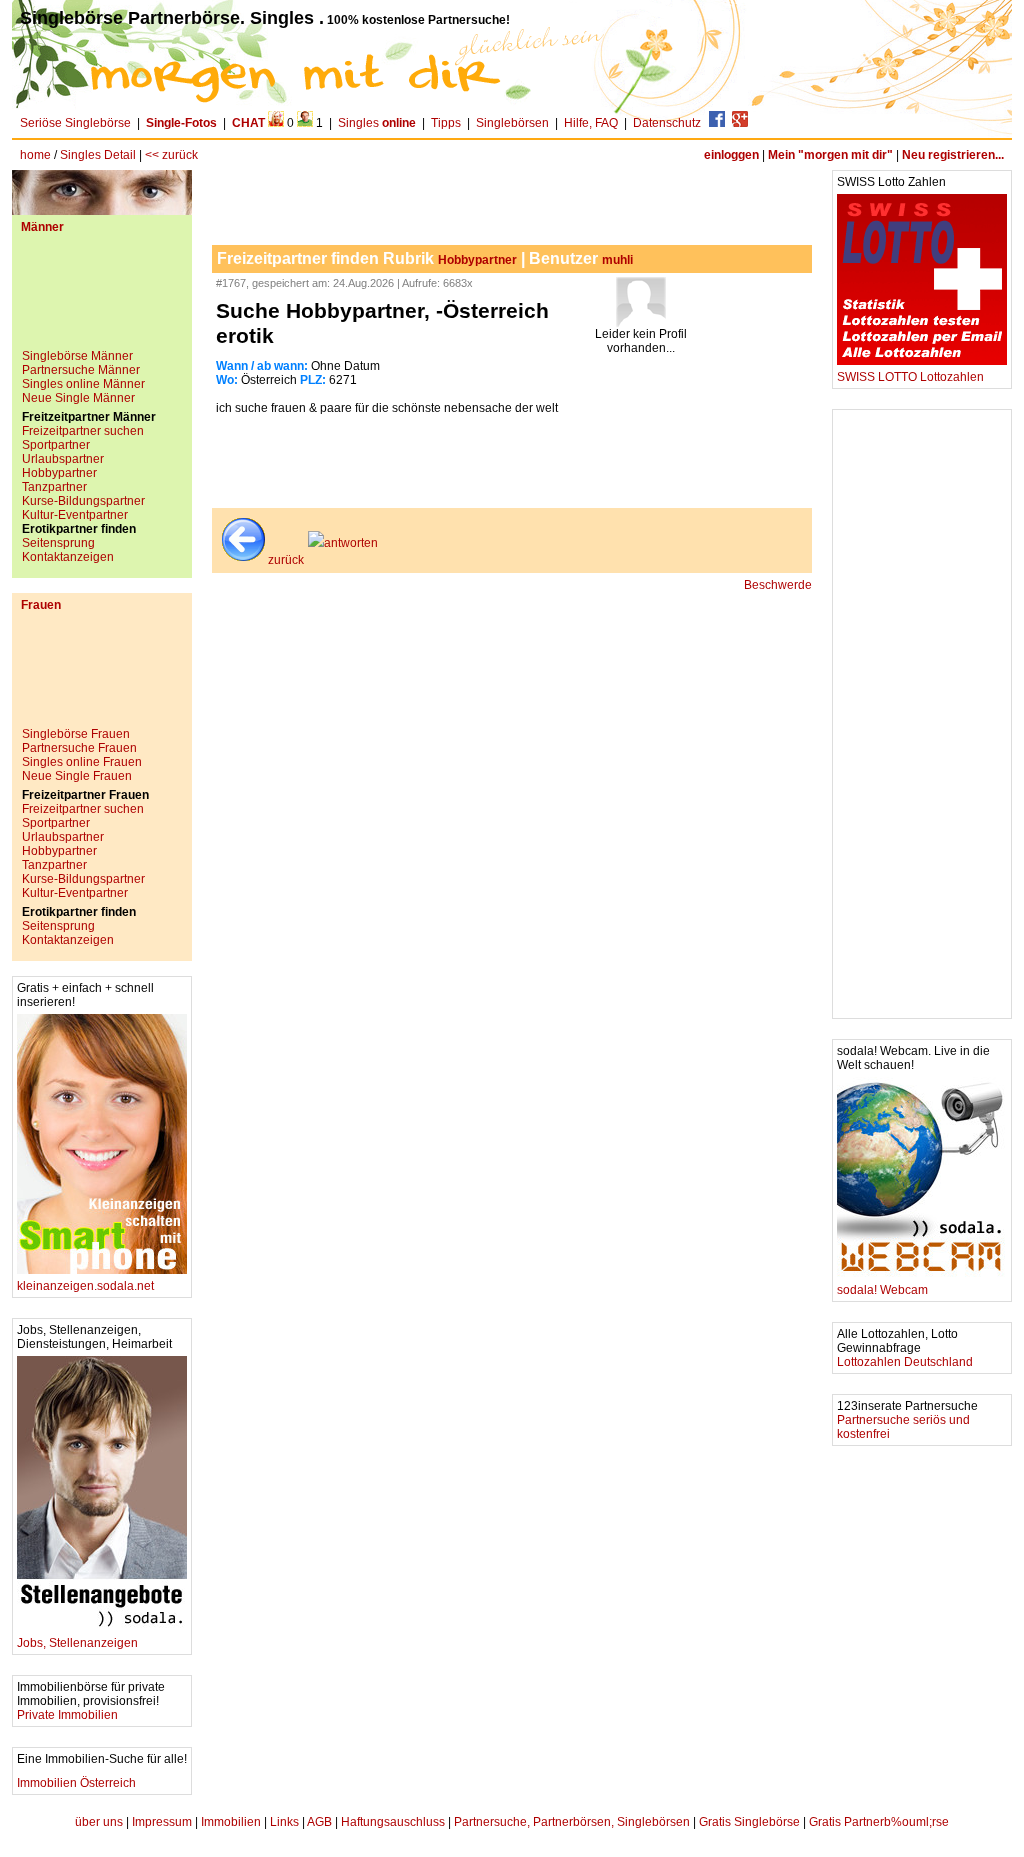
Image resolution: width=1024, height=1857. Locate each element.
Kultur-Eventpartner (75, 515)
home (35, 155)
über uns (99, 1822)
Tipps (446, 123)
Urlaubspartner (63, 459)
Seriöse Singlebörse (75, 123)
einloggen (731, 155)
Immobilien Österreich (76, 1783)
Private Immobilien (67, 1715)
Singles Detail (98, 155)
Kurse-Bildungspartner (83, 501)
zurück (286, 560)
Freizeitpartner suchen (83, 431)
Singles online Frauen (82, 762)
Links (284, 1822)
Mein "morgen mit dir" (830, 155)
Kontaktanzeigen (68, 557)
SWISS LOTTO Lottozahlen (910, 377)
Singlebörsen (512, 123)
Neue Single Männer (78, 398)
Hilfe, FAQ (591, 123)
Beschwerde (778, 585)
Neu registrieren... (953, 155)
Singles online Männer (83, 384)
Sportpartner (56, 445)
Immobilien (231, 1822)
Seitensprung (58, 543)
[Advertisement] (102, 299)
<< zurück (171, 155)
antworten (351, 543)
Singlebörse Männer (77, 356)
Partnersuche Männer (81, 370)
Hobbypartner (59, 473)
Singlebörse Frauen (76, 734)
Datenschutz (667, 123)
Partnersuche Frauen (79, 748)
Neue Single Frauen (77, 776)
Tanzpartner (54, 487)
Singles (377, 123)
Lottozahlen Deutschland (905, 1362)
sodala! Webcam (882, 1290)
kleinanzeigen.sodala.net (85, 1286)
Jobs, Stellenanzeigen (77, 1643)
